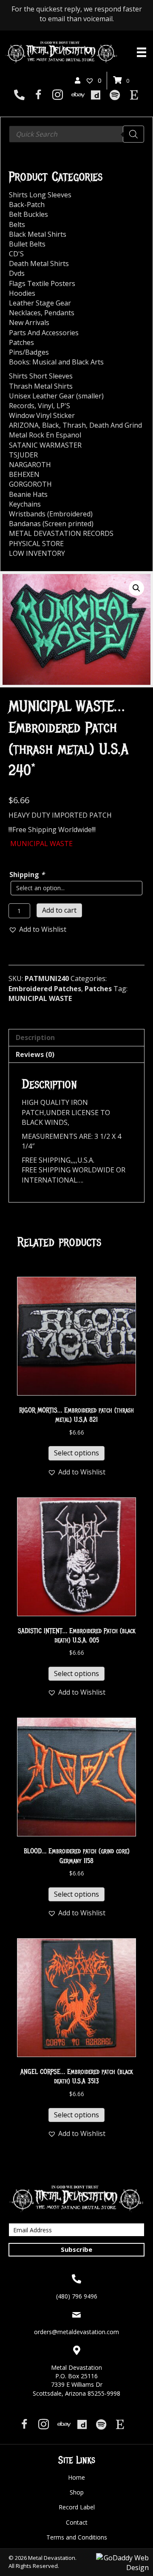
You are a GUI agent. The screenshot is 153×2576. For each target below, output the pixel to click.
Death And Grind (116, 425)
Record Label (77, 2507)
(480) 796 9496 (77, 2296)
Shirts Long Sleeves (40, 195)
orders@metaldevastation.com (76, 2332)
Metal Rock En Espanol (45, 435)
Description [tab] (35, 1037)
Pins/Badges (29, 352)
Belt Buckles (28, 214)
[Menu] (142, 52)
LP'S (63, 406)
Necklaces (25, 313)
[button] (136, 588)
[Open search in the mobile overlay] (76, 134)
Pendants (59, 313)
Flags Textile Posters (42, 283)
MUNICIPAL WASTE (40, 998)
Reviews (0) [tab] (35, 1054)
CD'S (16, 254)
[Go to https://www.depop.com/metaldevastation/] (96, 95)
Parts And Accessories (44, 333)
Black (51, 425)
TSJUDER (23, 455)
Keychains (25, 504)
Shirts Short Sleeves (41, 376)
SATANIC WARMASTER (45, 445)
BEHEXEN (24, 474)
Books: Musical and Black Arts (56, 362)
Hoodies (22, 293)
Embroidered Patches (45, 989)
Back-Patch (27, 205)
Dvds (17, 273)
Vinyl (45, 406)
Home (76, 2477)
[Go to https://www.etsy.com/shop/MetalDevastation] (134, 95)
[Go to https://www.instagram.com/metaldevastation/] (58, 96)
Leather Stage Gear (40, 303)
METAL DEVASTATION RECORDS (61, 533)
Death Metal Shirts (39, 263)
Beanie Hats (28, 494)
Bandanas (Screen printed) (51, 524)
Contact (77, 2522)
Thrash (74, 425)
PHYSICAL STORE (36, 544)
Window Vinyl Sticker (42, 415)
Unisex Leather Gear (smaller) (56, 396)
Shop (77, 2492)
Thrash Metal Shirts (41, 386)
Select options (76, 1453)
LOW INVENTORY (37, 553)
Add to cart (59, 910)
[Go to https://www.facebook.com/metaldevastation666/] (38, 96)
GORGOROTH (30, 484)
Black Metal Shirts (38, 234)
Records (22, 406)
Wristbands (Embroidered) (51, 514)
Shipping (27, 875)
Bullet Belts (27, 244)
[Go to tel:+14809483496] (19, 95)
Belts (17, 224)
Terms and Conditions (77, 2537)
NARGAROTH (30, 465)
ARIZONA (24, 425)
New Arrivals (29, 322)
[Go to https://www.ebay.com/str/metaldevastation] (77, 95)
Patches (98, 989)
